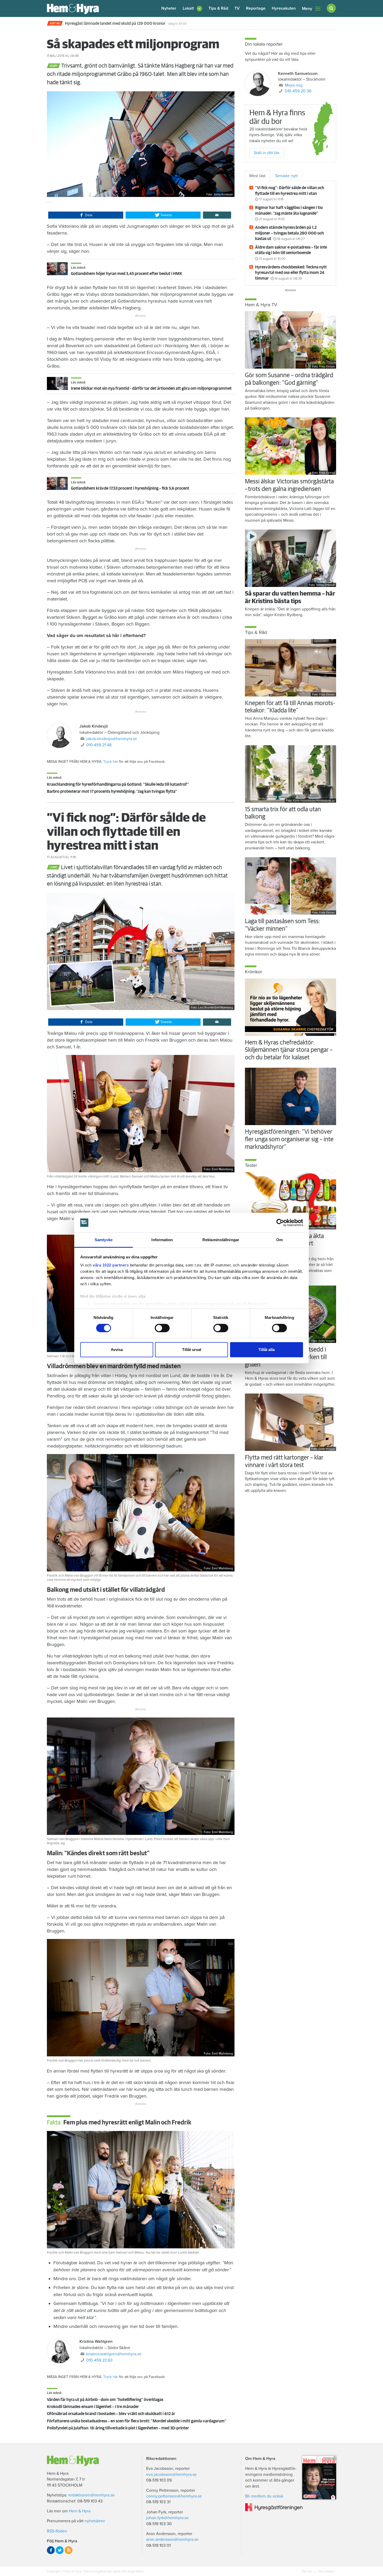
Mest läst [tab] (257, 176)
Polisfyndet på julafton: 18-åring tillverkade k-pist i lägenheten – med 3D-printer (118, 2428)
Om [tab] (279, 1240)
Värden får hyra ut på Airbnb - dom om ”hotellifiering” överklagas (105, 2400)
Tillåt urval (192, 1350)
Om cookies (326, 2571)
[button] (192, 8)
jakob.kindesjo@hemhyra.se (112, 739)
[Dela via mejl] (217, 215)
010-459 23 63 (99, 2360)
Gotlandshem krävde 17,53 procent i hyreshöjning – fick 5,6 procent (130, 488)
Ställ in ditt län (267, 153)
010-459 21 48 (99, 745)
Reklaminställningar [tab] (221, 1240)
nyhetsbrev (95, 2521)
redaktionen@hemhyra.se (91, 2495)
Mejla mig (294, 85)
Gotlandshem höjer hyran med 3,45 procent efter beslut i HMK (126, 274)
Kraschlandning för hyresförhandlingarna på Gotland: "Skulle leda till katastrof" (118, 784)
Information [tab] (162, 1240)
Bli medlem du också (264, 2496)
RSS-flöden (57, 2531)
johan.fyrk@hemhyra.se (167, 2518)
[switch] (162, 1328)
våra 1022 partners (111, 1265)
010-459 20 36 (298, 91)
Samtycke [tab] (104, 1240)
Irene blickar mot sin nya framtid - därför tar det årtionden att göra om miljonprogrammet (151, 388)
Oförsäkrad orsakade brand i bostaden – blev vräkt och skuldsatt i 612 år (111, 2414)
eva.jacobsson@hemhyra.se (171, 2475)
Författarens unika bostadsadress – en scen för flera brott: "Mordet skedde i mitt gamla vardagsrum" (137, 2421)
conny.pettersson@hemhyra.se (174, 2496)
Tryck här (111, 762)
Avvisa (117, 1350)
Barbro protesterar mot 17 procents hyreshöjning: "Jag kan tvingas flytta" (112, 791)
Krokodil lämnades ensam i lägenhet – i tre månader (93, 2407)
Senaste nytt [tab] (286, 176)
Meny (307, 9)
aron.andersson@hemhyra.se (172, 2539)
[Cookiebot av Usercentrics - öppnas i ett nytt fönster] (280, 1223)
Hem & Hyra (80, 2511)
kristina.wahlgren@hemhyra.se (114, 2354)
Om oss (307, 2571)
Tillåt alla (267, 1350)
